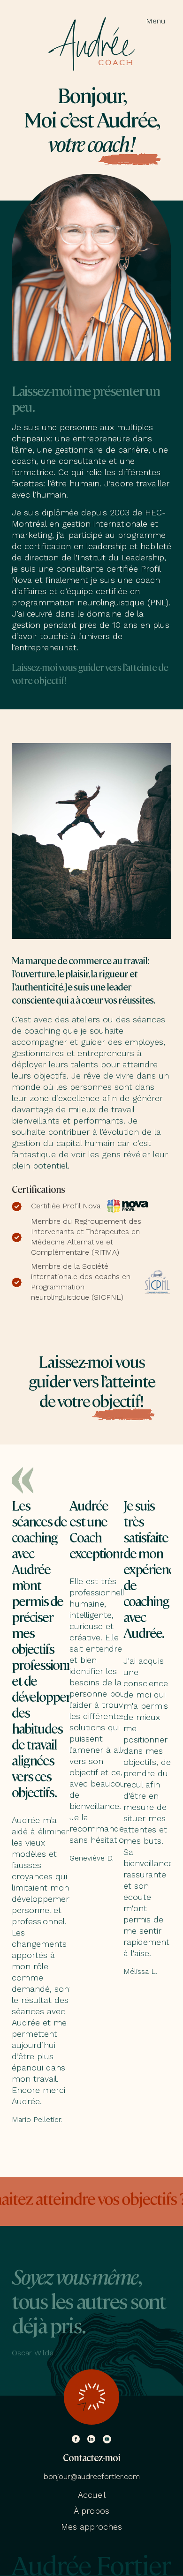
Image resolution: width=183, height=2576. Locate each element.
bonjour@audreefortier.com (92, 2476)
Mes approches (91, 2527)
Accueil (92, 2495)
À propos (91, 2511)
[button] (155, 20)
